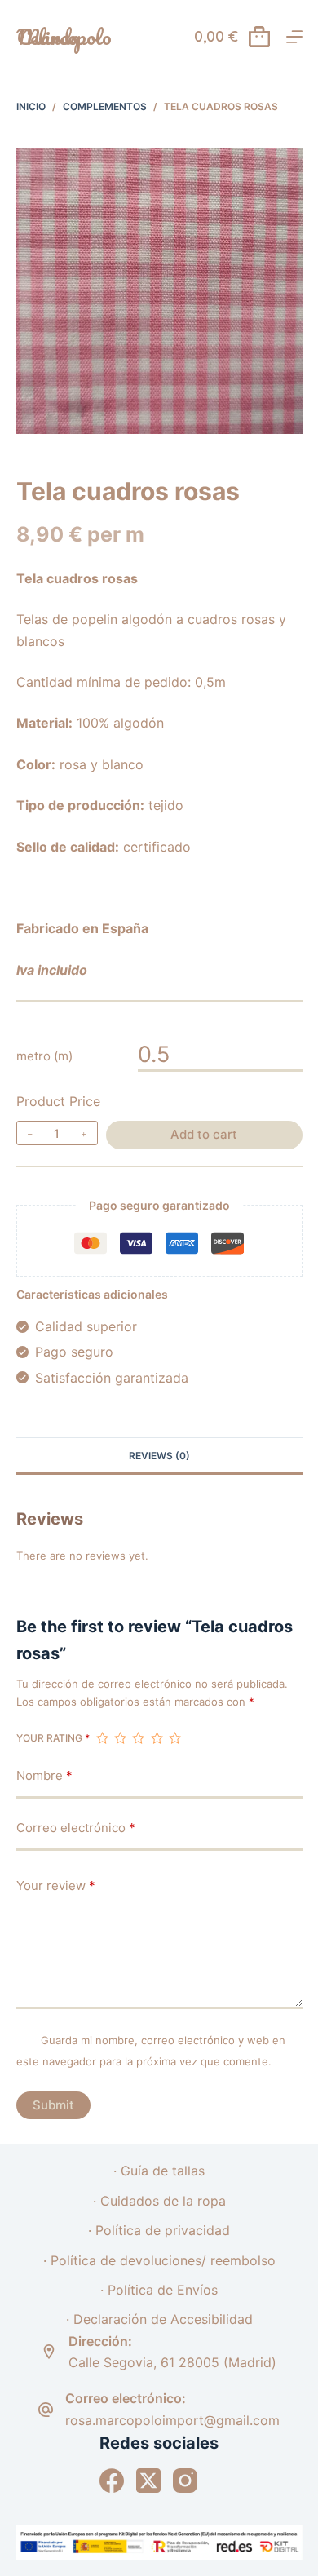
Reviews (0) (159, 1456)
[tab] (159, 1455)
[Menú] (294, 37)
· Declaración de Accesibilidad (159, 2319)
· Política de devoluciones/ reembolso (159, 2260)
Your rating (53, 1738)
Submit (53, 2105)
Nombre (44, 1775)
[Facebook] (112, 2481)
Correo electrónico (76, 1828)
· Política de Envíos (159, 2290)
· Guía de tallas (159, 2171)
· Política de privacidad (159, 2230)
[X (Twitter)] (148, 2481)
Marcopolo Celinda (64, 37)
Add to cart (204, 1134)
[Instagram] (185, 2481)
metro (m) (44, 1056)
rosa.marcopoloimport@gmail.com (172, 2420)
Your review (56, 1886)
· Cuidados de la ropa (159, 2201)
